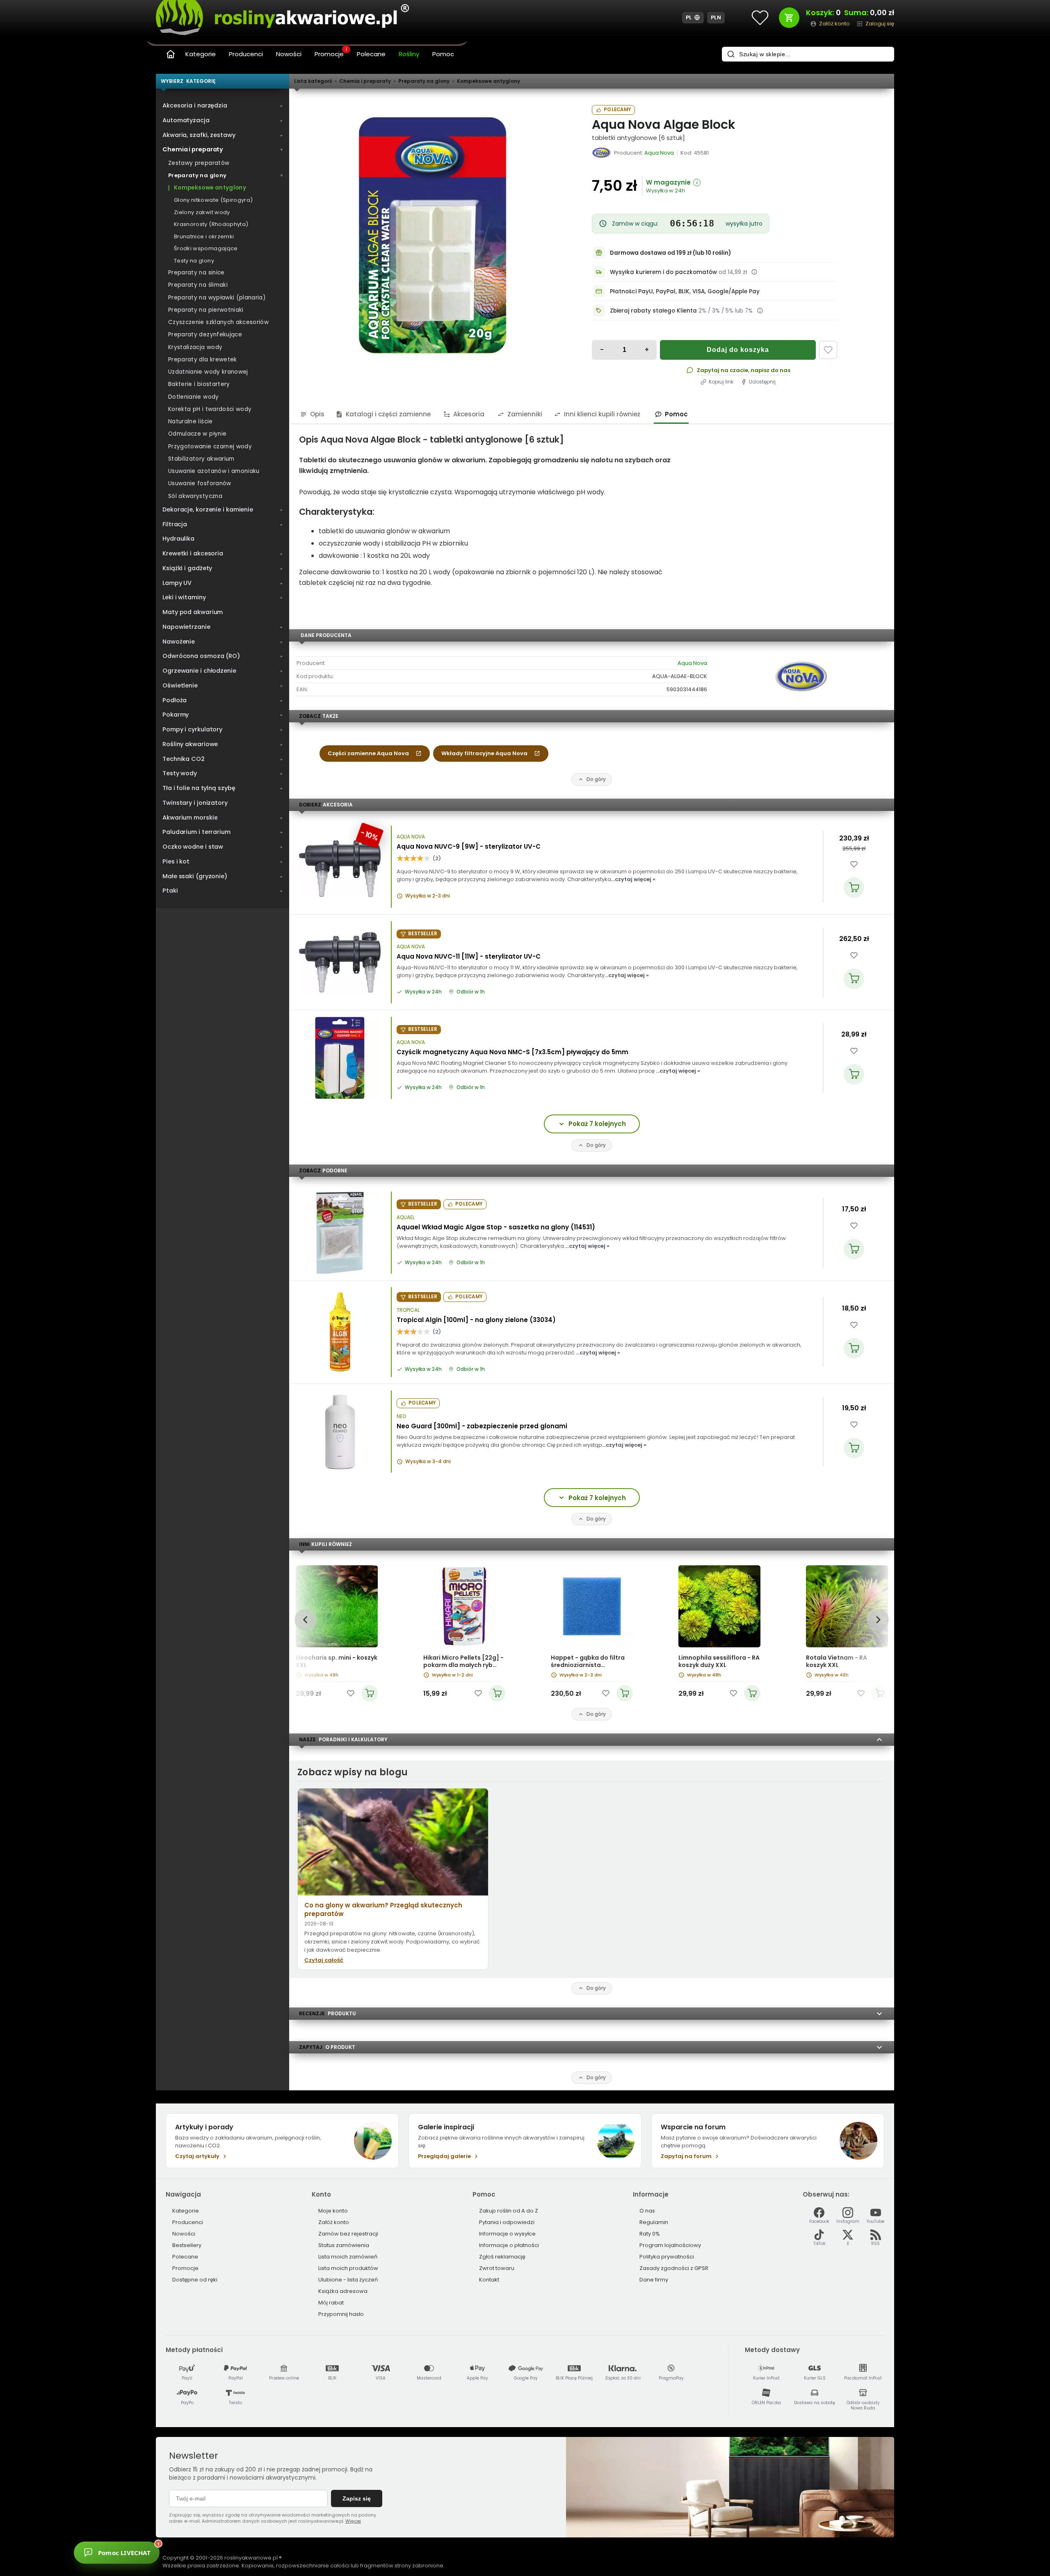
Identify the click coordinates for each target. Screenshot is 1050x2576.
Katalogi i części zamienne (388, 414)
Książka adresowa (343, 2291)
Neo (401, 1416)
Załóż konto (334, 2222)
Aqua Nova (692, 663)
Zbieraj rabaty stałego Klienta (653, 311)
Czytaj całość (324, 1960)
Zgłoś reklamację (502, 2257)
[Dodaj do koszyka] (854, 888)
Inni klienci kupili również (602, 414)
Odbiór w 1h (471, 992)
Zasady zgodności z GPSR (674, 2268)
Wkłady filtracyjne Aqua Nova (484, 753)
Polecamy (617, 110)
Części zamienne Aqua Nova (368, 753)
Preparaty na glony (424, 81)
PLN (716, 17)
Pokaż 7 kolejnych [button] (597, 1124)
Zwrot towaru (497, 2268)
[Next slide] (878, 1620)
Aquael (406, 1217)
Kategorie (201, 54)
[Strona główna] (171, 54)
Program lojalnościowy (670, 2245)
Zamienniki (525, 414)
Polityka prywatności (667, 2257)
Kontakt (489, 2280)
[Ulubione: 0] (760, 18)
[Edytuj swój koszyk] (789, 18)
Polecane (371, 54)
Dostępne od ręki (195, 2280)
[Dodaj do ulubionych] (828, 350)
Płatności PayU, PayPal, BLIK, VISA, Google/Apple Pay (685, 291)
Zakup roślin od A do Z (509, 2211)
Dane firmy (654, 2280)
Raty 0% (650, 2234)
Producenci (246, 54)
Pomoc (443, 54)
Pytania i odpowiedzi (507, 2222)
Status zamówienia (344, 2245)
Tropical (408, 1310)
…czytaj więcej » (633, 879)
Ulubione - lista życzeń (348, 2280)
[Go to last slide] (305, 1620)
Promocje (331, 53)
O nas (647, 2211)
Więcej (353, 2521)
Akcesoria (469, 414)
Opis (317, 414)
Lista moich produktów (348, 2268)
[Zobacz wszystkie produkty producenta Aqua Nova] (602, 153)
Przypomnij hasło (341, 2314)
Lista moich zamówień (348, 2257)
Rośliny (409, 54)
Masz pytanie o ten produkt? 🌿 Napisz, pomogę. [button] (194, 2548)
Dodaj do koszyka (738, 350)
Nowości (289, 54)
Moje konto (333, 2211)
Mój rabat (331, 2303)
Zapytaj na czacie (722, 370)
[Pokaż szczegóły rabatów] (760, 311)
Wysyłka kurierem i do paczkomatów (663, 272)
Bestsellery (187, 2245)
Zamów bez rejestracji (348, 2234)
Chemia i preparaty (365, 81)
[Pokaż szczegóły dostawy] (754, 272)
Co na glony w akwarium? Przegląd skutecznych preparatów (383, 1909)
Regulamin (654, 2222)
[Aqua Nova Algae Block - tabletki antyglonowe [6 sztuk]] (432, 238)
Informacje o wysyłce (507, 2234)
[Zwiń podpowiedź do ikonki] (235, 2539)
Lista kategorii (313, 81)
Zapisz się (357, 2498)
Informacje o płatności (509, 2245)
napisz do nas (770, 370)
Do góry (596, 779)
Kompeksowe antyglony (488, 81)
